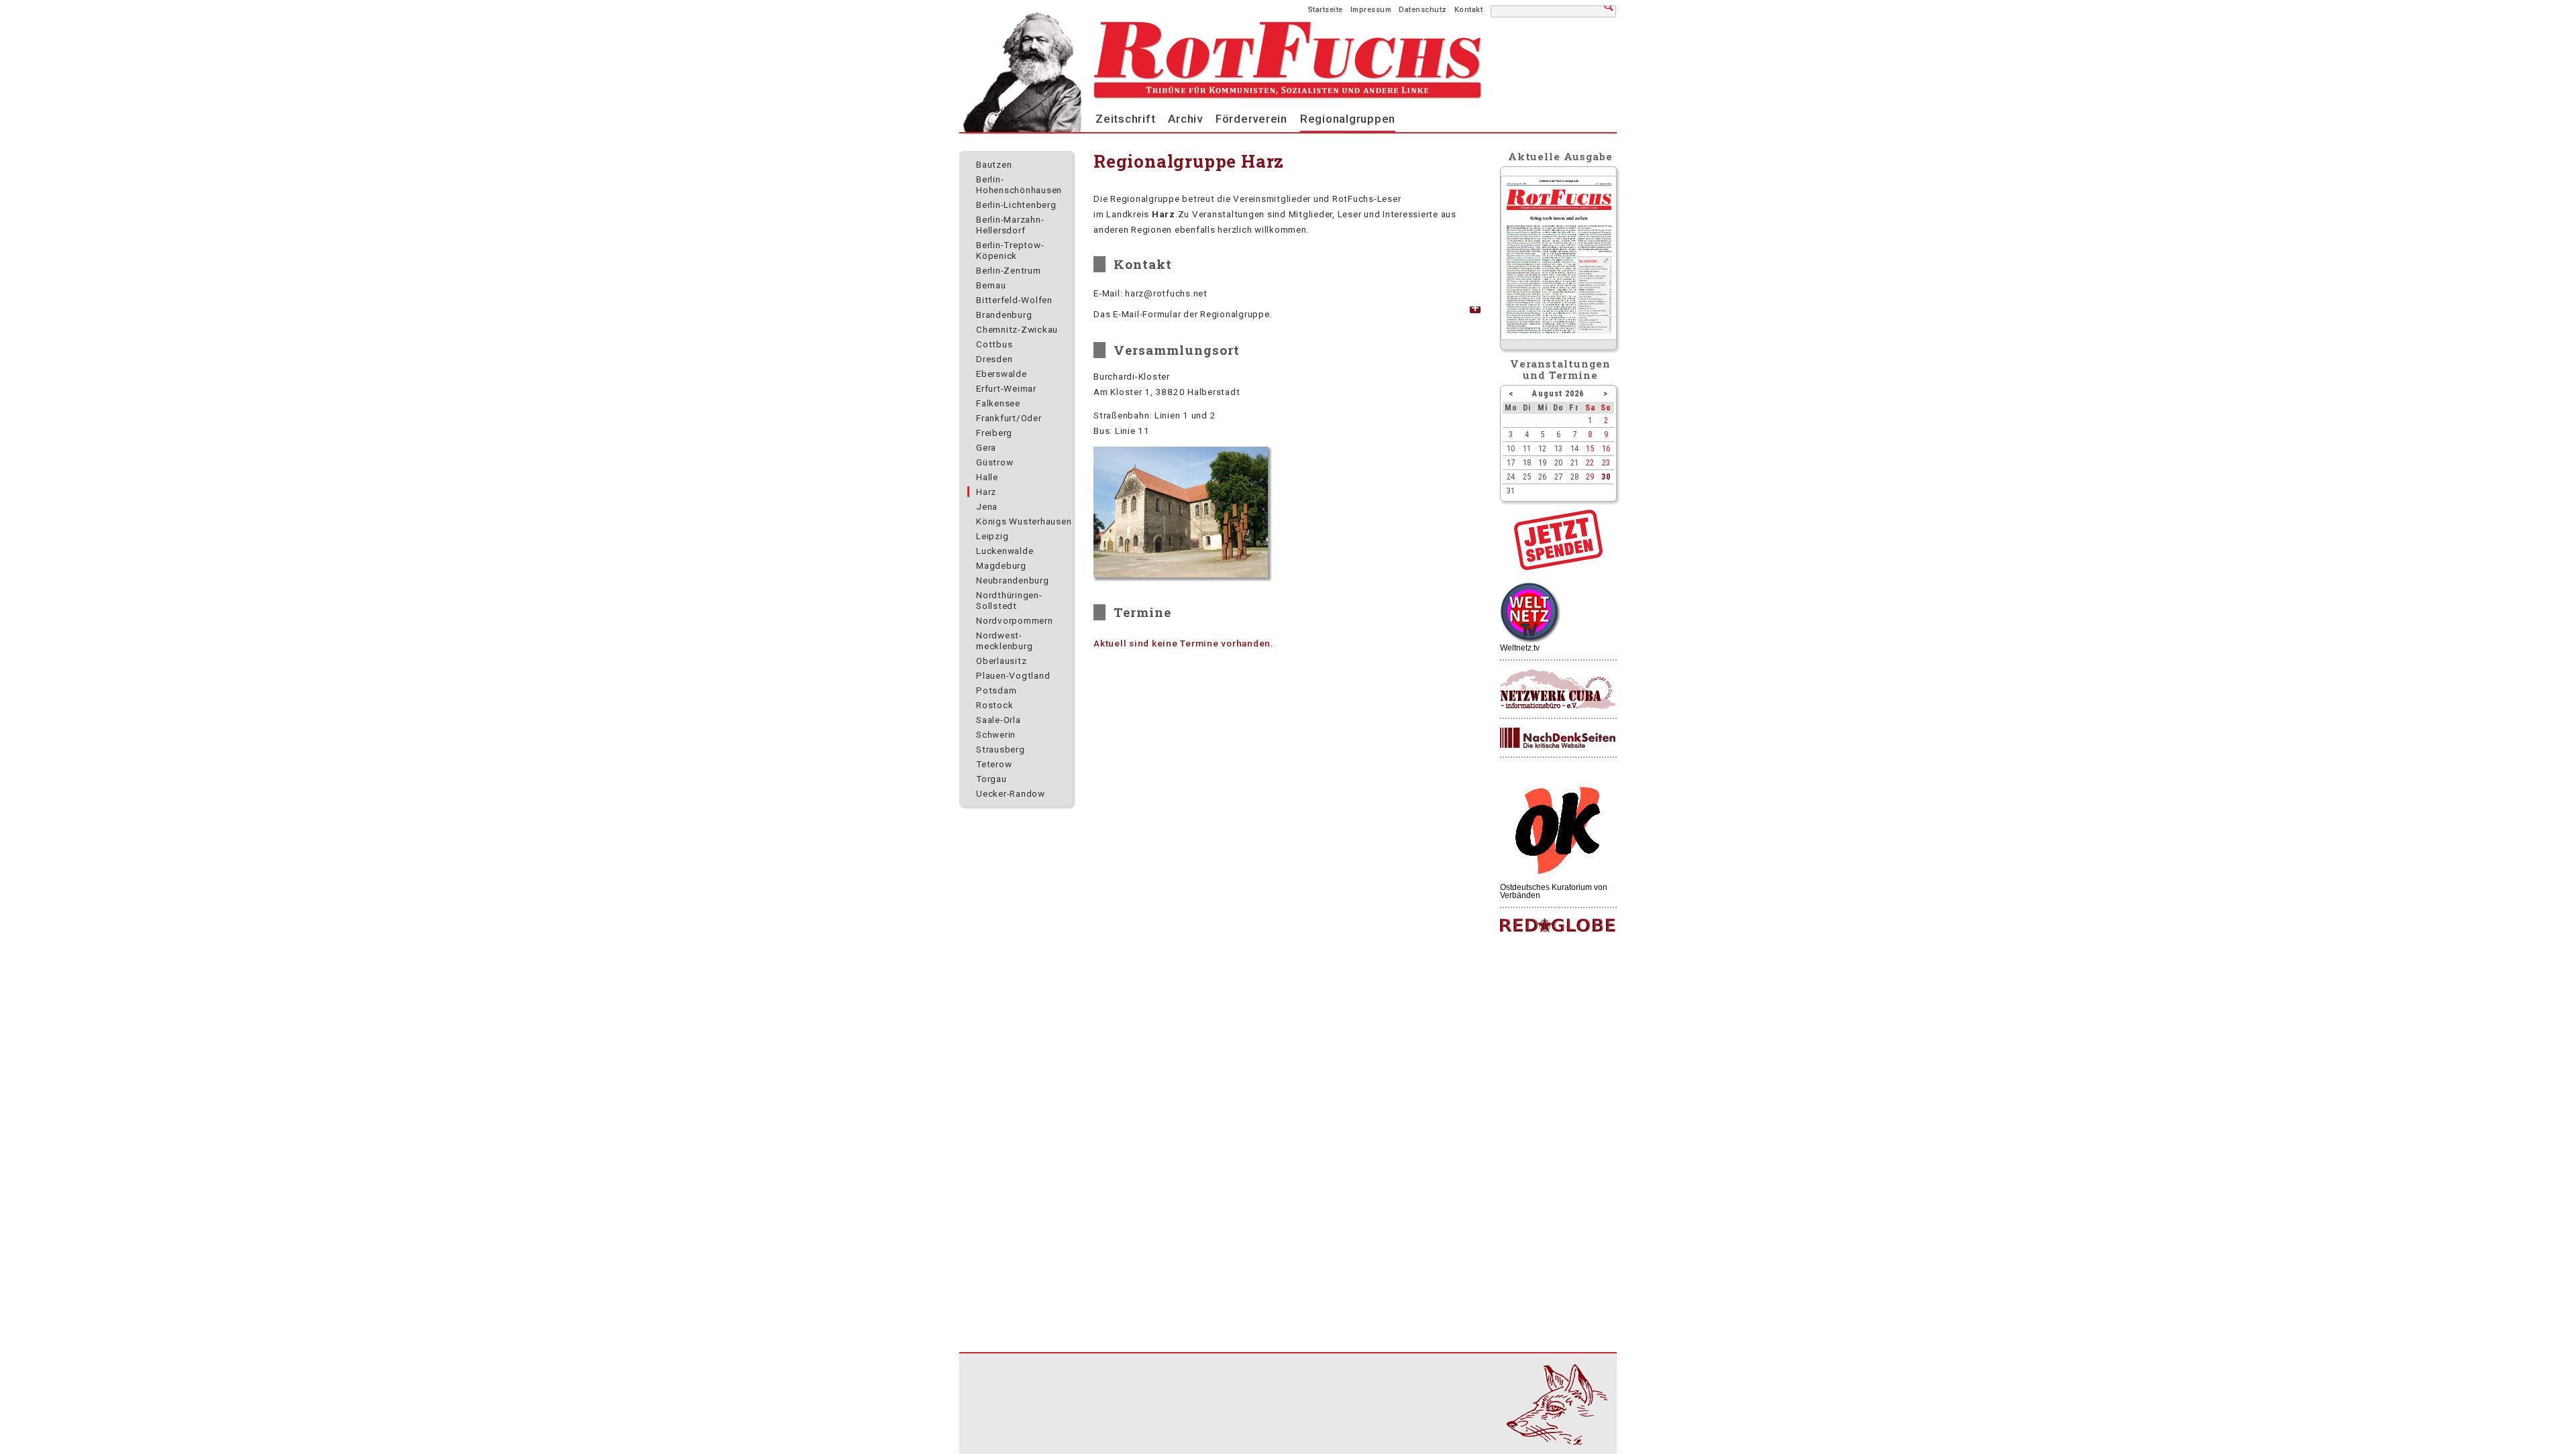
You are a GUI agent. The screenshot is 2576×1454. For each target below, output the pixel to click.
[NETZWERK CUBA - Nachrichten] (1558, 690)
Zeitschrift (1125, 119)
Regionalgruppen (1348, 119)
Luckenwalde (1005, 551)
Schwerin (996, 734)
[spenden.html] (1558, 567)
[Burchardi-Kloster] (1181, 512)
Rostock (995, 705)
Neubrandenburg (1013, 580)
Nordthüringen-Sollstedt (1009, 600)
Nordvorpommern (1015, 620)
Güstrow (995, 462)
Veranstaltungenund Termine (1561, 369)
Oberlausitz (1001, 661)
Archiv (1185, 119)
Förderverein (1251, 119)
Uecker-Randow (1011, 793)
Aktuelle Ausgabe (1560, 156)
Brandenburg (1004, 315)
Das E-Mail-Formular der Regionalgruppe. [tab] (1183, 314)
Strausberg (1001, 749)
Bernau (991, 285)
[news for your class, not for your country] (1558, 926)
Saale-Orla (999, 720)
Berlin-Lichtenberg (1016, 205)
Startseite (1326, 10)
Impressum (1371, 10)
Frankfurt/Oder (1009, 418)
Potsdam (996, 690)
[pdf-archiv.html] (1559, 337)
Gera (986, 447)
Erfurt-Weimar (1006, 388)
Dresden (994, 359)
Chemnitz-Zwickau (1017, 329)
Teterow (994, 764)
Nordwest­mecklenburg (1004, 640)
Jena (987, 506)
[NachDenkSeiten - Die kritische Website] (1558, 738)
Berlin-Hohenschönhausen (1019, 184)
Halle (987, 477)
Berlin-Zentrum (1009, 270)
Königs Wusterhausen (1024, 521)
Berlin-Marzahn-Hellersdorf (1010, 225)
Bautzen (994, 164)
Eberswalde (1002, 374)
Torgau (991, 779)
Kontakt (1469, 10)
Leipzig (992, 536)
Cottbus (994, 344)
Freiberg (994, 433)
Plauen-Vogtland (1013, 675)
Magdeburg (1001, 565)
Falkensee (998, 403)
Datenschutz (1423, 10)
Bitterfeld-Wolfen (1014, 300)
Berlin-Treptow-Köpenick (1010, 250)
